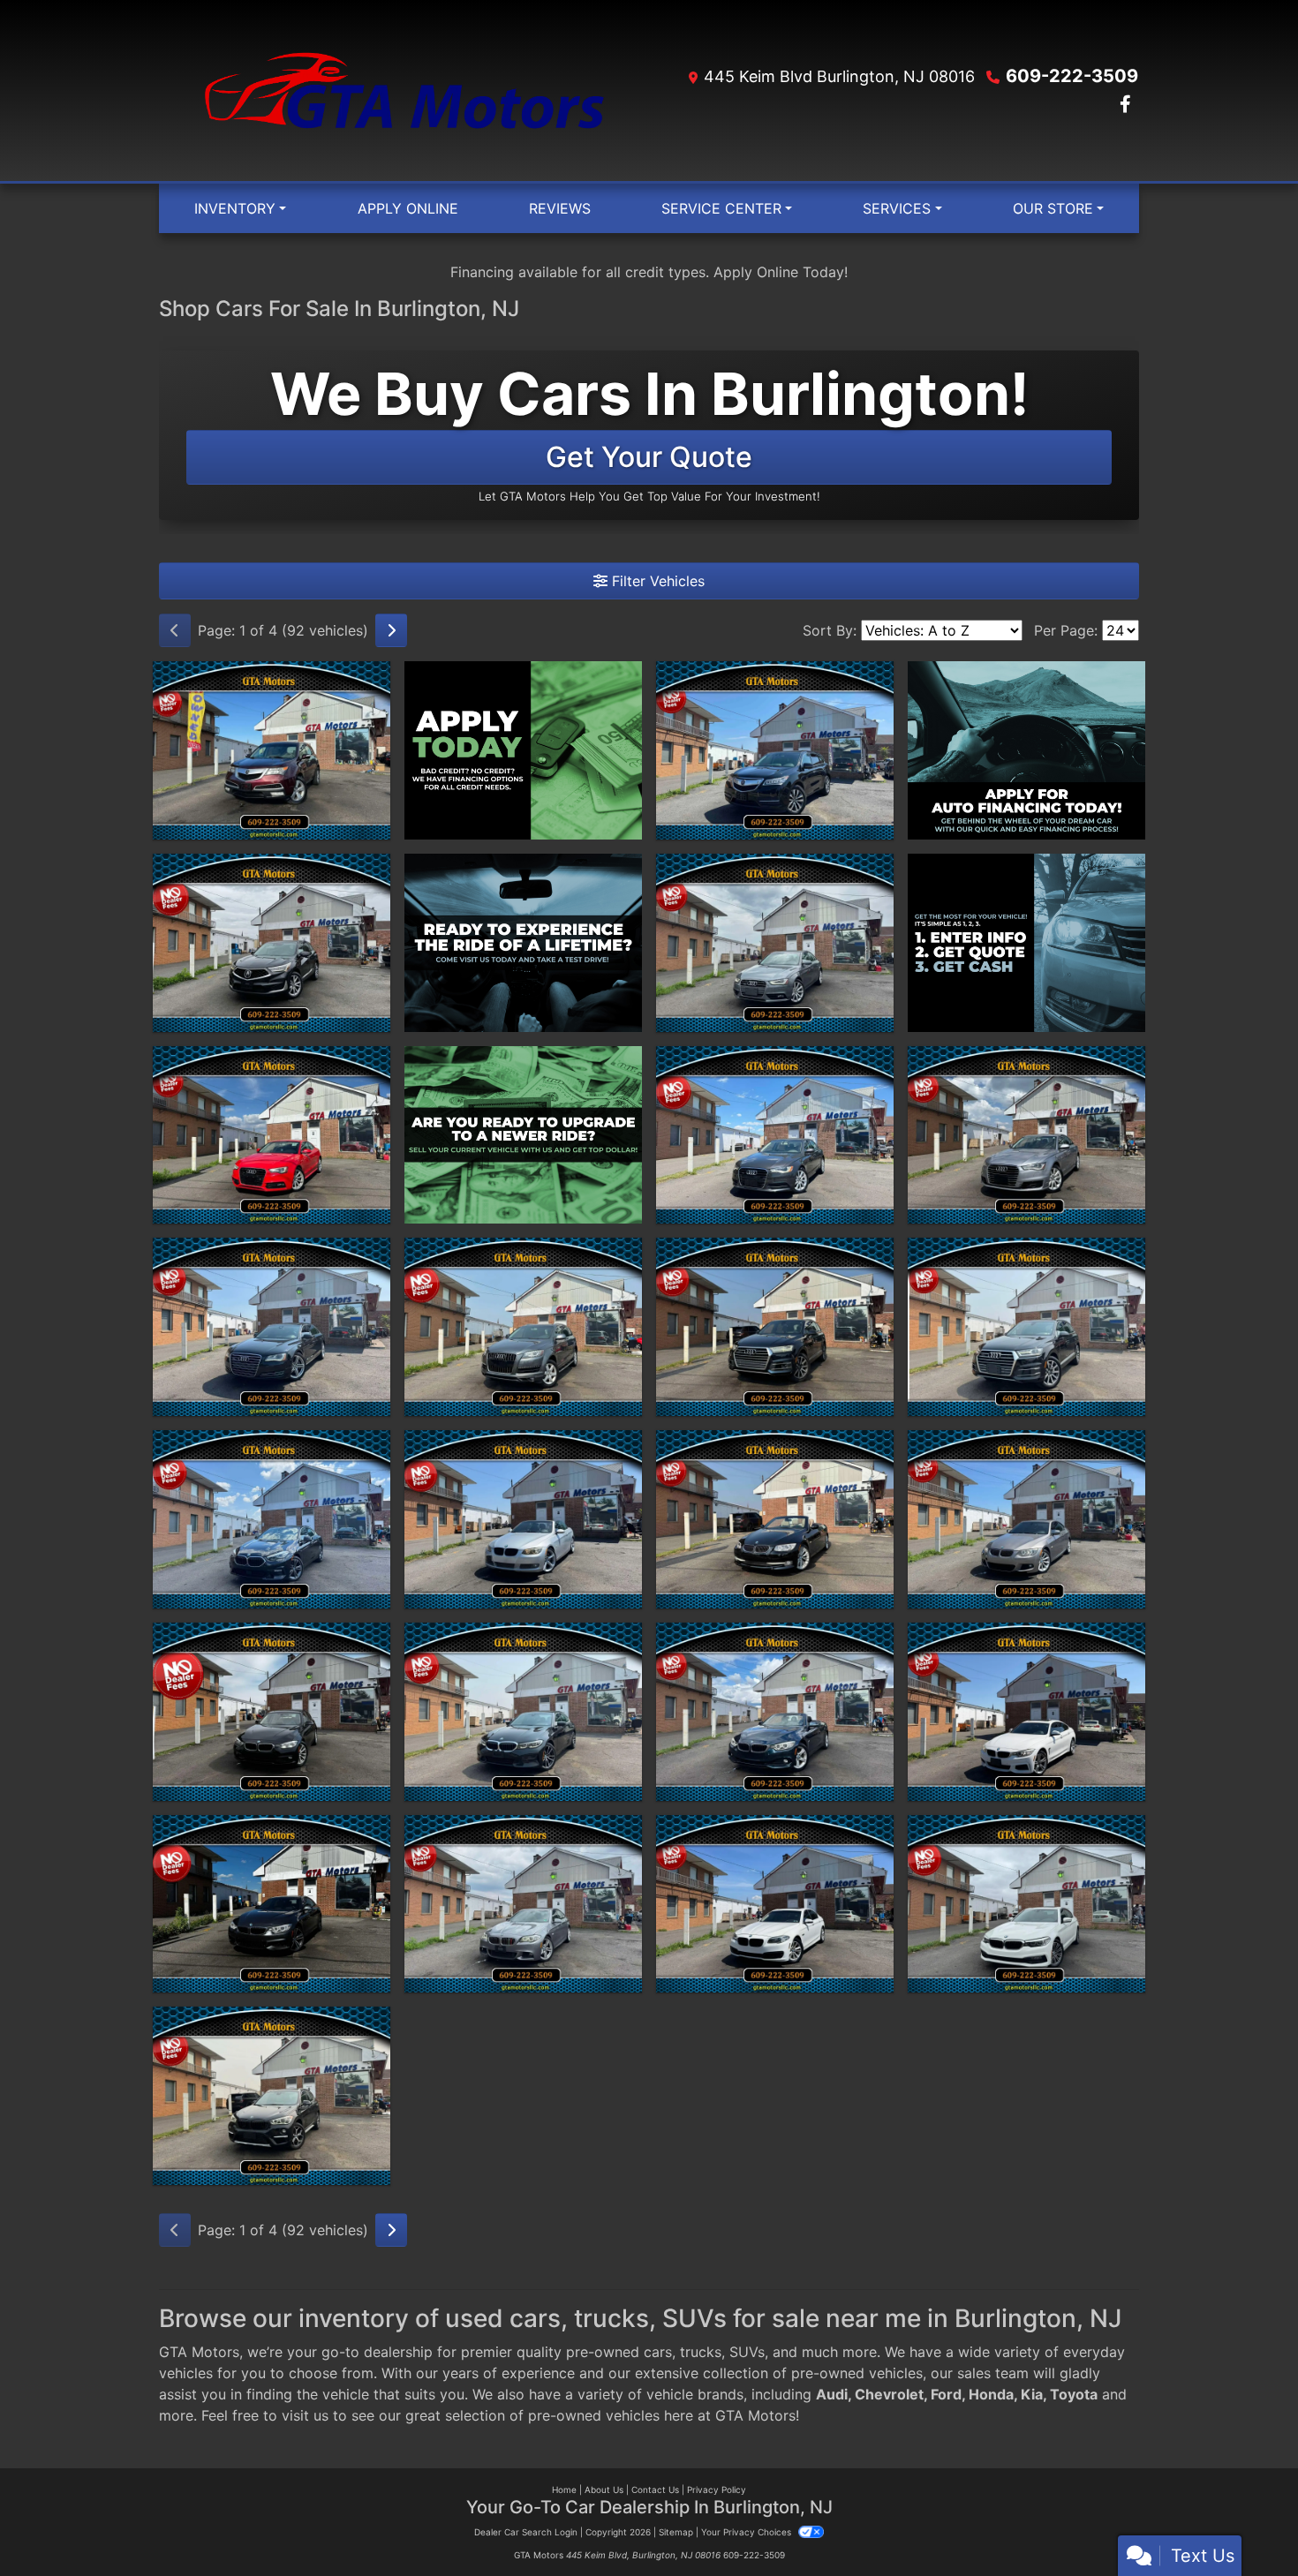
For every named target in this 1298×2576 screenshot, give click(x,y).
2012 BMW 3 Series (1027, 1446)
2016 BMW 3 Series (272, 1638)
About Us (604, 2489)
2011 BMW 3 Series (775, 1446)
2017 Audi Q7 (775, 1254)
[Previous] (175, 630)
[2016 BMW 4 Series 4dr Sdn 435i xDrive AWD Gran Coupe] (272, 1904)
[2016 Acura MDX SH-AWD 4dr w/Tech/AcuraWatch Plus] (775, 750)
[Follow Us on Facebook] (1125, 105)
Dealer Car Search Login (526, 2532)
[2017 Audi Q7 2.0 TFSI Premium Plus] (1026, 1327)
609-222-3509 (1072, 76)
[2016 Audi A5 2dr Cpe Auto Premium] (272, 1135)
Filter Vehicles (656, 581)
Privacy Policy (717, 2489)
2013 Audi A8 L (272, 1254)
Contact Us (655, 2489)
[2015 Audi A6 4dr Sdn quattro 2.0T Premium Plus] (775, 1135)
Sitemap (676, 2532)
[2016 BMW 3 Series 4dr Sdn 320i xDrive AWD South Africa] (272, 1712)
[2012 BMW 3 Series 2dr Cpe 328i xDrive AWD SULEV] (1026, 1519)
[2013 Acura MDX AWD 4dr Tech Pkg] (272, 750)
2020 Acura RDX (272, 870)
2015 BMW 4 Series (775, 1638)
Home (564, 2489)
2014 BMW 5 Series (775, 1831)
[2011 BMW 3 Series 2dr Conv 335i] (775, 1519)
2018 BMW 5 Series (1026, 1831)
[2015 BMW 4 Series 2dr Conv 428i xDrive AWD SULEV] (775, 1712)
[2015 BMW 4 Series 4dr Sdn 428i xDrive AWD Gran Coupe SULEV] (1026, 1712)
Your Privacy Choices (747, 2532)
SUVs (747, 2352)
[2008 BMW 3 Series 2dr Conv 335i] (523, 1519)
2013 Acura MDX (272, 677)
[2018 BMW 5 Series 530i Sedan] (1026, 1904)
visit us (305, 2415)
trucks (701, 2352)
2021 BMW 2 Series (272, 1446)
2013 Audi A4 (775, 870)
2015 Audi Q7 (523, 1254)
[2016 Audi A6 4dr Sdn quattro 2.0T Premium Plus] (1026, 1135)
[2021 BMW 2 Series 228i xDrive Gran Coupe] (272, 1519)
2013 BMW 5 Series (524, 1831)
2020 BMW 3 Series (524, 1638)
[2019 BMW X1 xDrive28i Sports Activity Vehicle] (272, 2096)
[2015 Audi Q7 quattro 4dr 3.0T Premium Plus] (523, 1327)
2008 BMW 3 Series (524, 1446)
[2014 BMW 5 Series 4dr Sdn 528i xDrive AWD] (775, 1904)
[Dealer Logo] (404, 90)
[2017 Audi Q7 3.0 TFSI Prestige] (775, 1327)
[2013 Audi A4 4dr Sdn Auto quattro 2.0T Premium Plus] (775, 943)
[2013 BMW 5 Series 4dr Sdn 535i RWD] (523, 1904)
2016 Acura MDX (775, 677)
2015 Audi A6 (775, 1062)
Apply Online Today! (781, 272)
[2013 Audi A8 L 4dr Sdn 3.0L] (272, 1327)
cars (658, 2352)
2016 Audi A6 (1026, 1062)
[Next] (391, 630)
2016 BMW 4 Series (272, 1831)
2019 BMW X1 (272, 2022)
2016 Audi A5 (272, 1062)
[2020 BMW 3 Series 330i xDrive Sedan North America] (523, 1712)
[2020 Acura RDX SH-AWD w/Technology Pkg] (272, 943)
